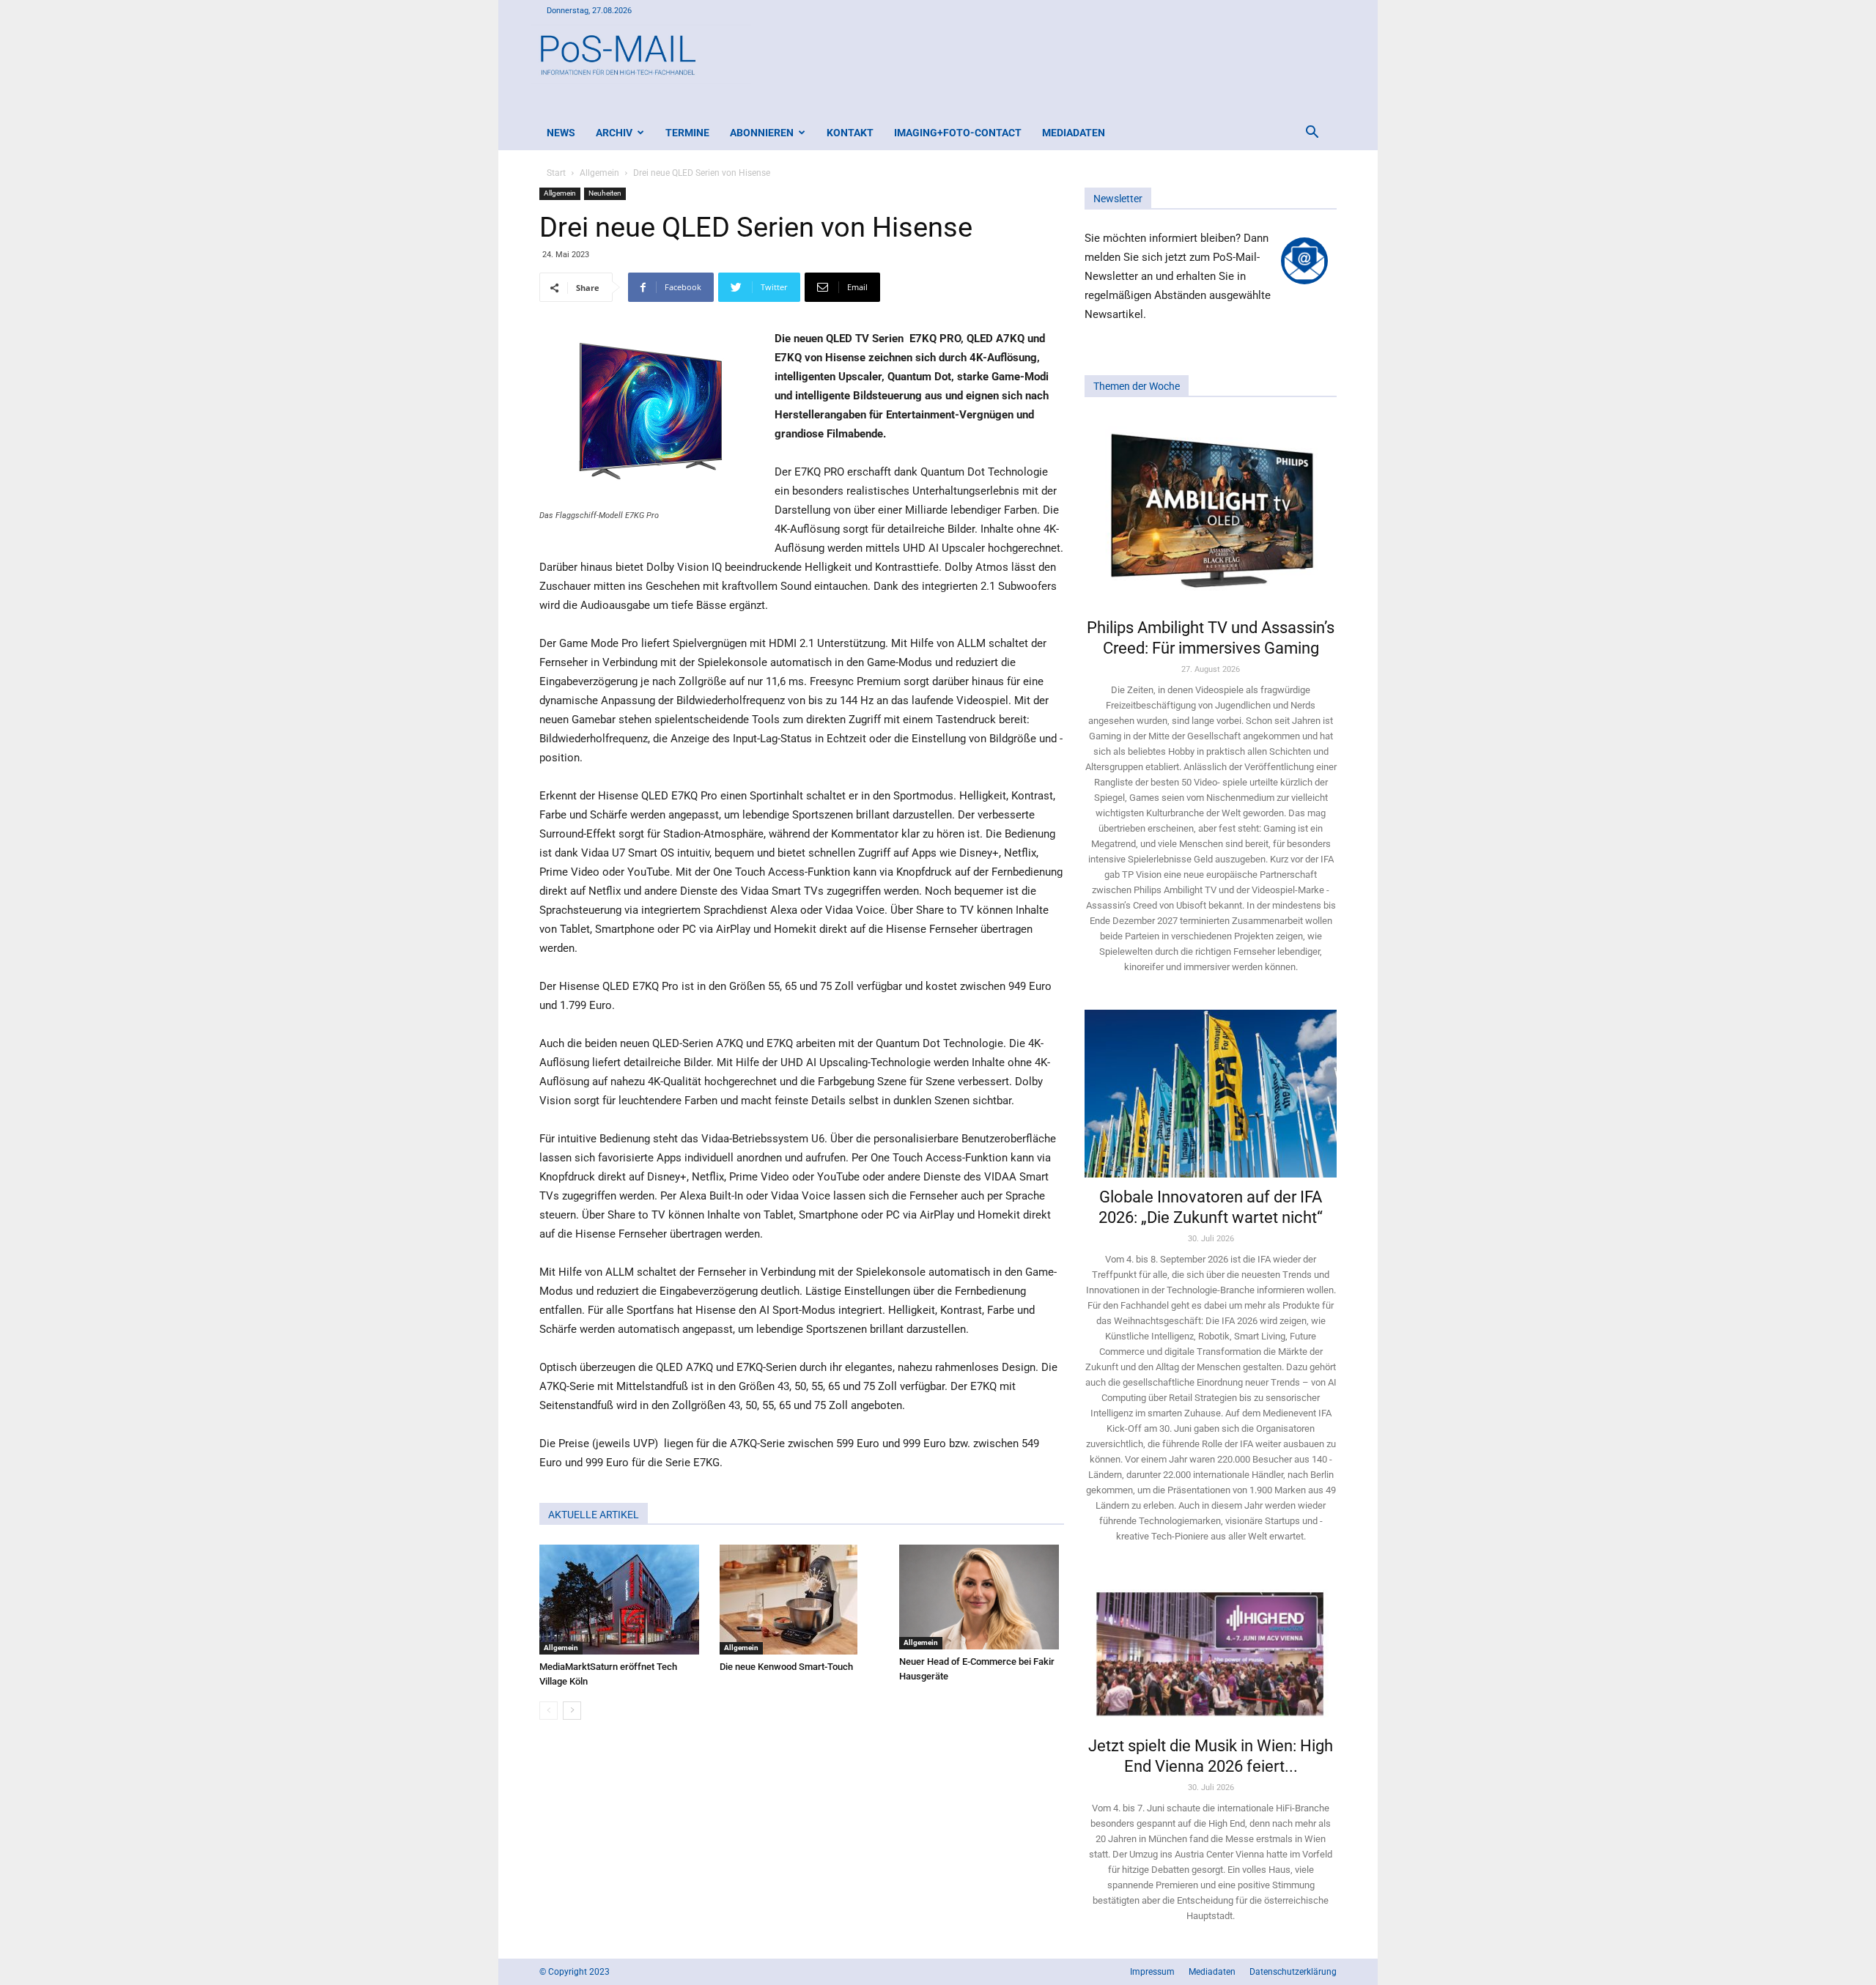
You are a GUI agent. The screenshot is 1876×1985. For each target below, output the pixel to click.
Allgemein (599, 173)
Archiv (614, 133)
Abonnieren (762, 133)
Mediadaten (1074, 133)
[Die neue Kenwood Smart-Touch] (802, 1600)
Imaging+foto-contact (958, 133)
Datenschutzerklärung (1293, 1972)
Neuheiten (605, 193)
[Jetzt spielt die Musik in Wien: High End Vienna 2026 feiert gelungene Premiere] (1211, 1652)
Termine (687, 133)
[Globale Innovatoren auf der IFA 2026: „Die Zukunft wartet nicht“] (1211, 1094)
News (561, 133)
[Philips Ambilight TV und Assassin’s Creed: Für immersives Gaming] (1211, 512)
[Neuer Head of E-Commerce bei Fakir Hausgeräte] (982, 1597)
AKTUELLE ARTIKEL (594, 1515)
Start (556, 173)
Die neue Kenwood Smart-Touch (786, 1667)
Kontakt (850, 133)
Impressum (1152, 1972)
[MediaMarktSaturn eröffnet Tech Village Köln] (622, 1600)
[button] (1312, 134)
